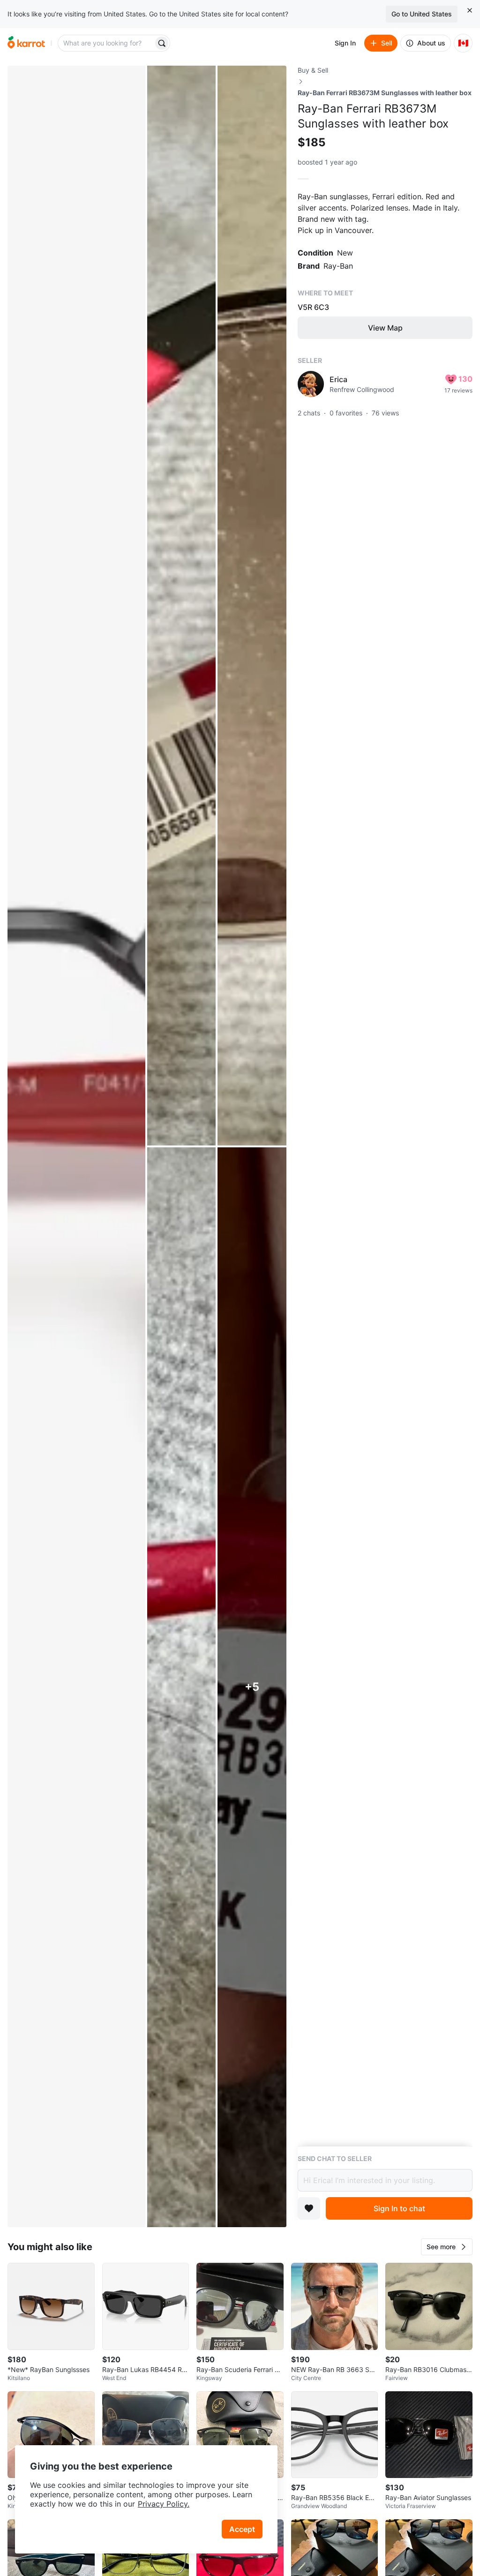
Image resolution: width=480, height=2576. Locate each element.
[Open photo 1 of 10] (76, 1146)
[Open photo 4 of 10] (182, 1687)
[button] (447, 2247)
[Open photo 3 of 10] (252, 606)
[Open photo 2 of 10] (182, 606)
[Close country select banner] (470, 10)
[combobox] (106, 43)
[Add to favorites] (309, 2208)
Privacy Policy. (164, 2504)
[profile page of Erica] (311, 384)
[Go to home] (26, 43)
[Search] (162, 43)
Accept (242, 2529)
